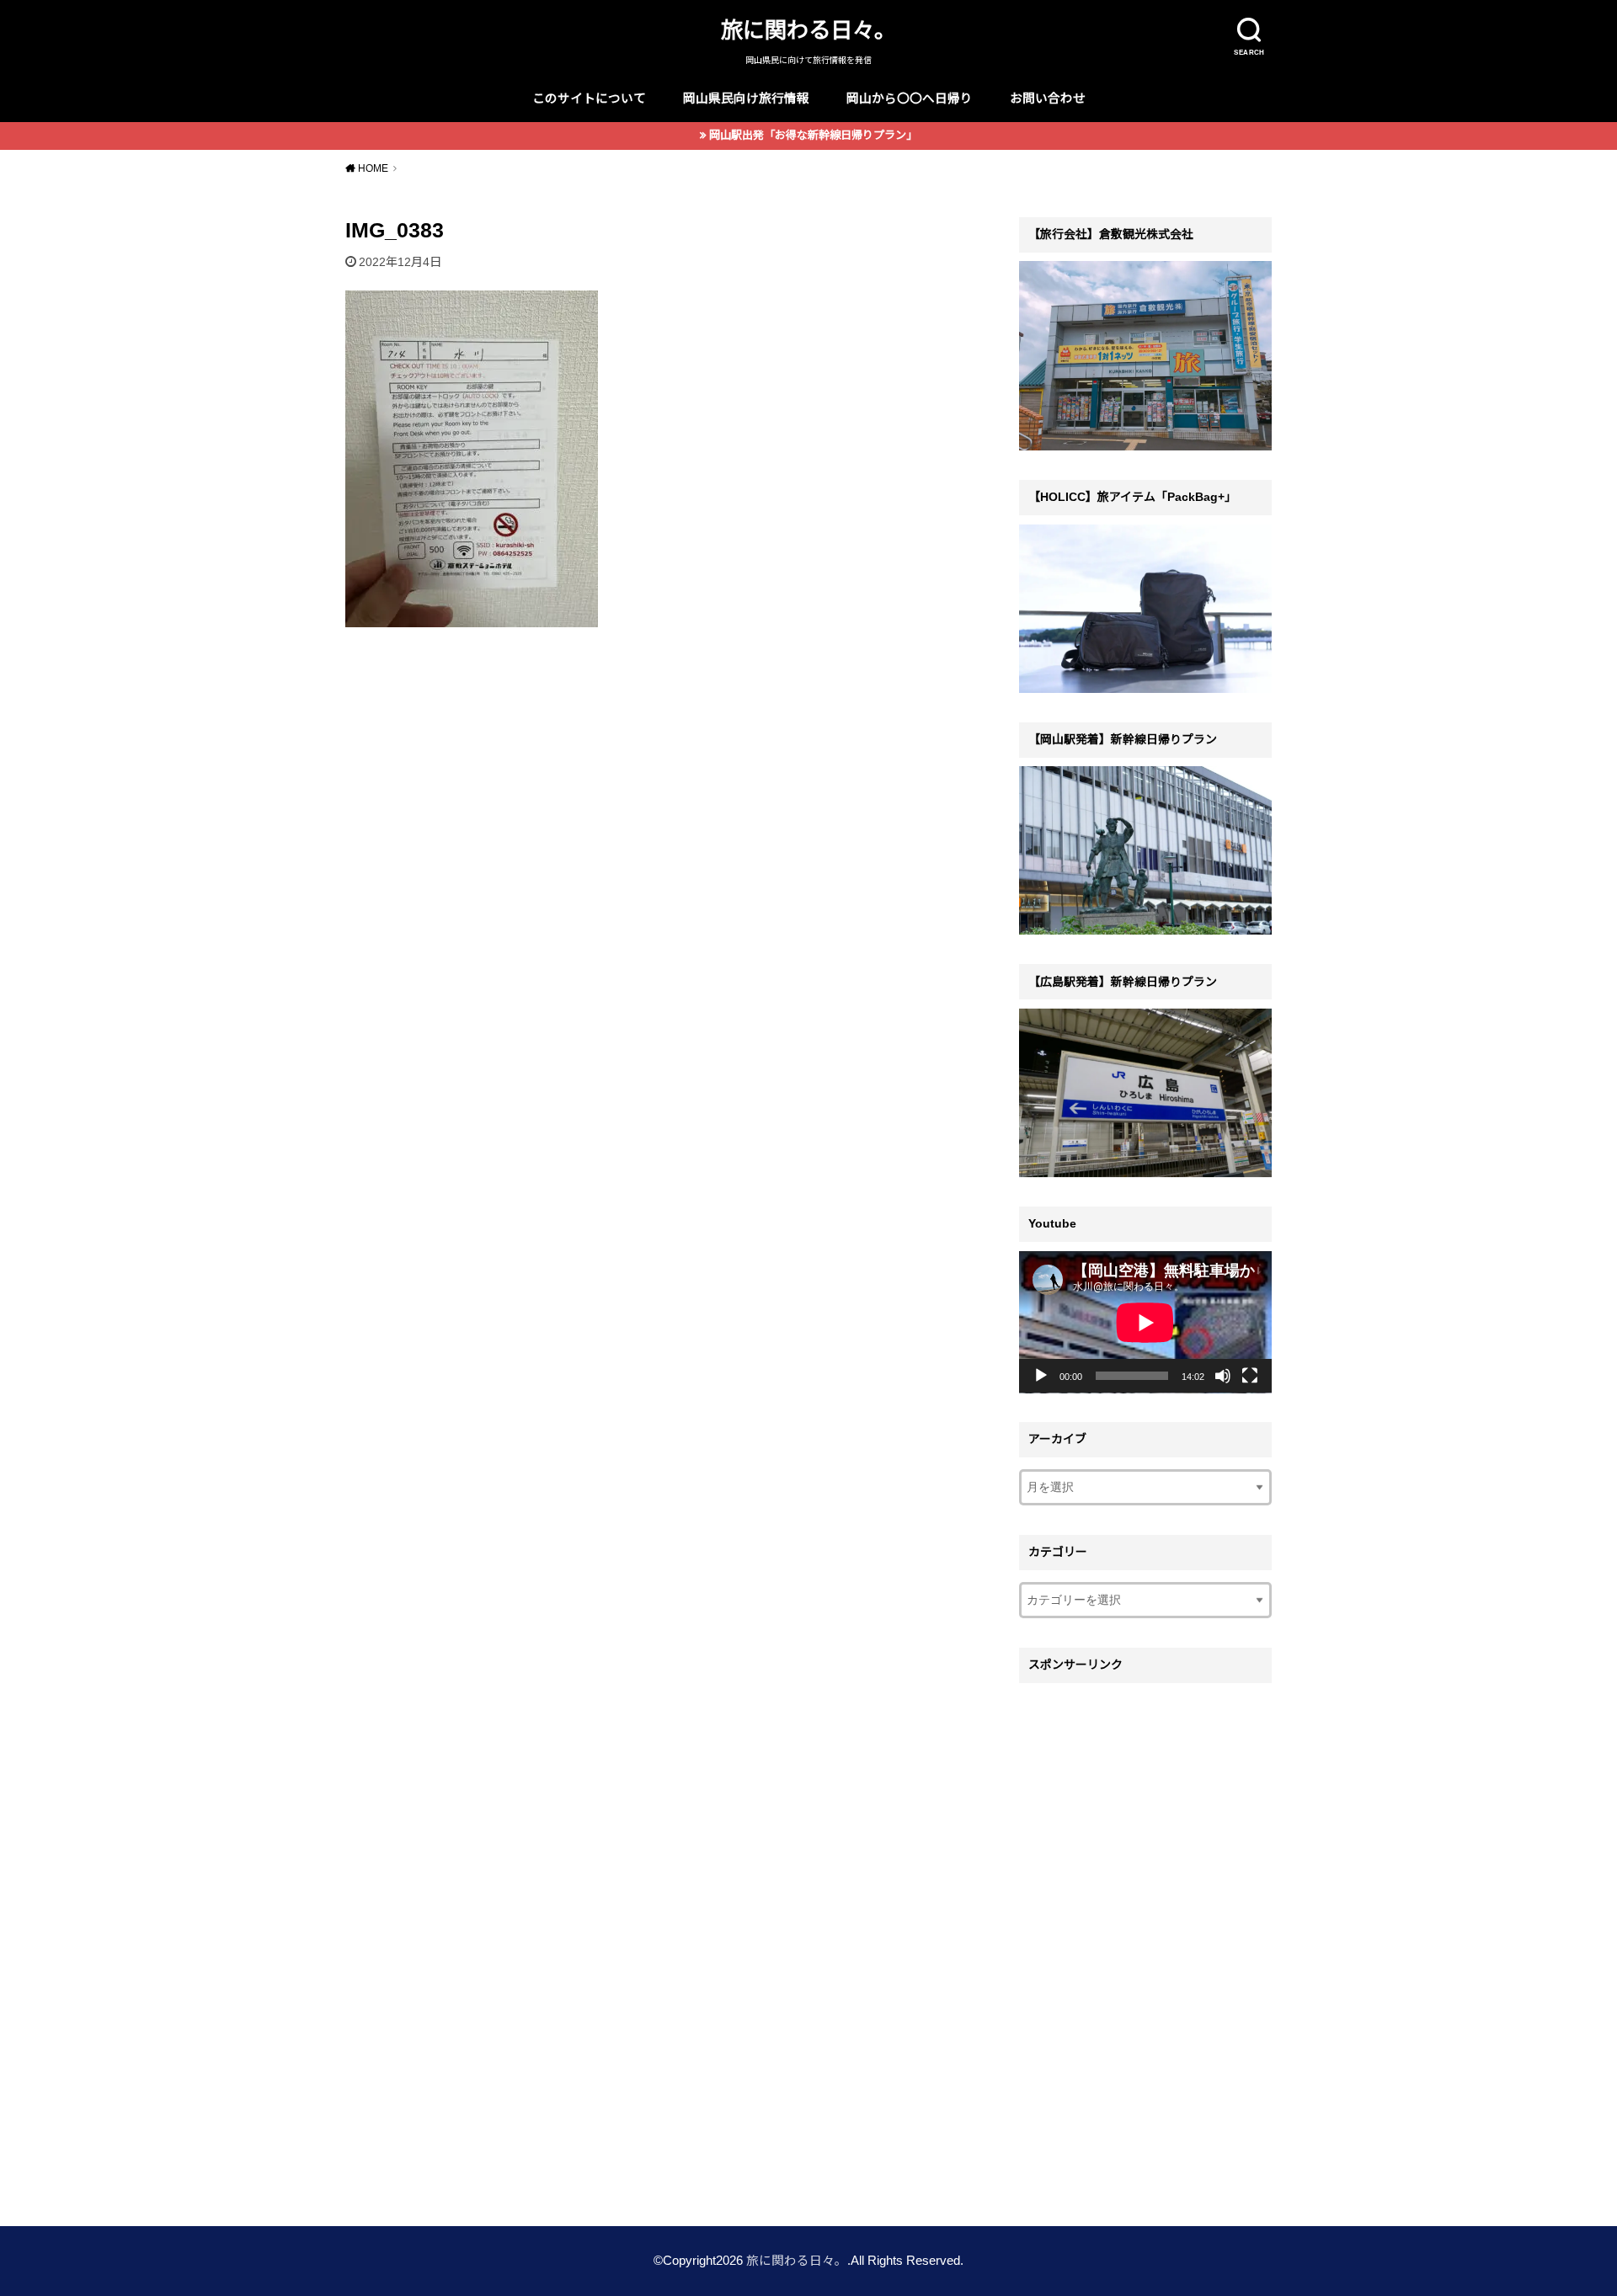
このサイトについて (589, 99)
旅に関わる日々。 (808, 30)
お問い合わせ (1048, 99)
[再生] (1041, 1376)
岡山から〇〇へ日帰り (910, 99)
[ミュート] (1223, 1376)
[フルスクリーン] (1250, 1376)
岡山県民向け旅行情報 (746, 99)
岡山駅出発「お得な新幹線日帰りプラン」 (813, 135)
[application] (1145, 1322)
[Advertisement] (1145, 1944)
